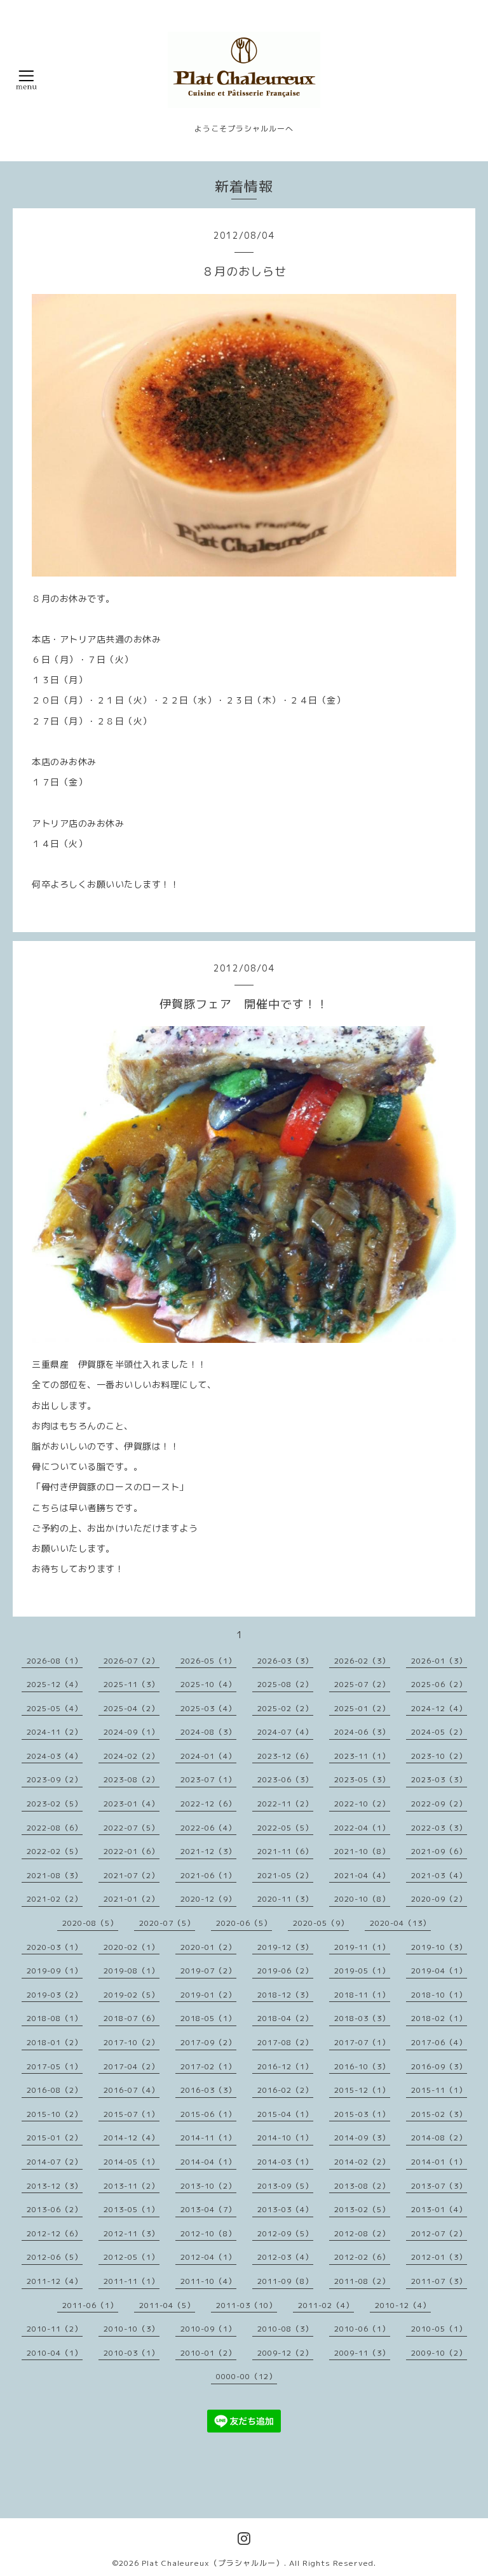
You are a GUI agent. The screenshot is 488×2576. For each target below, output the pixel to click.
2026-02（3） (362, 1661)
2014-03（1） (285, 2162)
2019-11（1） (362, 1947)
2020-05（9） (321, 1923)
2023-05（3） (362, 1779)
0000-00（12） (247, 2376)
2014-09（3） (362, 2138)
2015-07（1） (132, 2114)
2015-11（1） (439, 2090)
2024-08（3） (208, 1732)
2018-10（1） (439, 1995)
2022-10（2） (362, 1804)
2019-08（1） (132, 1971)
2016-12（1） (285, 2066)
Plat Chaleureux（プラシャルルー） (213, 2563)
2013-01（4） (439, 2209)
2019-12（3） (285, 1947)
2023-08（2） (132, 1779)
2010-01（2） (208, 2353)
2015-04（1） (285, 2114)
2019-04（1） (439, 1971)
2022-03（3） (439, 1828)
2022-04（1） (362, 1828)
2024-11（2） (55, 1732)
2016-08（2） (55, 2090)
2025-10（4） (208, 1684)
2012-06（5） (55, 2257)
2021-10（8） (362, 1851)
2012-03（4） (285, 2257)
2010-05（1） (439, 2329)
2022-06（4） (208, 1828)
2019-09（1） (55, 1971)
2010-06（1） (362, 2329)
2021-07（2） (132, 1875)
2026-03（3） (285, 1661)
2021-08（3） (55, 1875)
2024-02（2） (132, 1756)
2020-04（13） (400, 1923)
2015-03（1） (362, 2114)
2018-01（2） (55, 2042)
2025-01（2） (362, 1708)
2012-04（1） (208, 2257)
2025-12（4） (55, 1684)
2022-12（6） (208, 1804)
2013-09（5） (285, 2186)
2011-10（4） (208, 2281)
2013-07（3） (439, 2186)
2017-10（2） (132, 2042)
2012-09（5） (285, 2233)
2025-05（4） (55, 1708)
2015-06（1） (208, 2114)
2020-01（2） (208, 1947)
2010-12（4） (403, 2305)
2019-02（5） (132, 1995)
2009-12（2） (285, 2353)
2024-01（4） (208, 1756)
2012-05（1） (132, 2257)
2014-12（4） (132, 2138)
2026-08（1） (55, 1661)
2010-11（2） (55, 2329)
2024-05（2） (439, 1732)
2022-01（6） (132, 1851)
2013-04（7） (208, 2209)
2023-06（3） (285, 1779)
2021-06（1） (208, 1875)
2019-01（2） (208, 1995)
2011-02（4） (326, 2305)
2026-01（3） (439, 1661)
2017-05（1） (55, 2066)
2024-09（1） (132, 1732)
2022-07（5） (132, 1828)
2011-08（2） (362, 2281)
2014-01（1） (439, 2162)
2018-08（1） (55, 2018)
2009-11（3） (362, 2353)
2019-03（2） (55, 1995)
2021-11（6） (285, 1851)
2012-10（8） (208, 2233)
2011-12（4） (55, 2281)
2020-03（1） (55, 1947)
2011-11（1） (132, 2281)
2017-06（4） (439, 2042)
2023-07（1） (208, 1779)
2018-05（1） (208, 2018)
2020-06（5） (244, 1923)
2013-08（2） (362, 2186)
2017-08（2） (285, 2042)
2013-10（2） (208, 2186)
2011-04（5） (167, 2305)
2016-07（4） (132, 2090)
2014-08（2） (439, 2138)
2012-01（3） (439, 2257)
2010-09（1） (208, 2329)
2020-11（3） (285, 1899)
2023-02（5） (55, 1804)
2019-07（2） (208, 1971)
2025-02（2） (285, 1708)
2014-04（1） (208, 2162)
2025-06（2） (439, 1684)
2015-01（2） (55, 2138)
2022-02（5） (55, 1851)
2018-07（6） (132, 2018)
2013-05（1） (132, 2209)
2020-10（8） (362, 1899)
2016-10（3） (362, 2066)
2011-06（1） (90, 2305)
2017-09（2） (208, 2042)
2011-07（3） (439, 2281)
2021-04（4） (362, 1875)
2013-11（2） (132, 2186)
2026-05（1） (208, 1661)
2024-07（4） (285, 1732)
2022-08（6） (55, 1828)
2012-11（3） (132, 2233)
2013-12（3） (55, 2186)
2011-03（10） (247, 2305)
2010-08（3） (285, 2329)
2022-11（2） (285, 1804)
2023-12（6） (285, 1756)
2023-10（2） (439, 1756)
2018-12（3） (285, 1995)
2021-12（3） (208, 1851)
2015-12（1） (362, 2090)
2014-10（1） (285, 2138)
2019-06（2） (285, 1971)
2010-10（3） (132, 2329)
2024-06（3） (362, 1732)
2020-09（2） (439, 1899)
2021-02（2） (55, 1899)
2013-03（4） (285, 2209)
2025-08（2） (285, 1684)
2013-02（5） (362, 2209)
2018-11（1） (362, 1995)
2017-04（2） (132, 2066)
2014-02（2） (362, 2162)
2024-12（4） (439, 1708)
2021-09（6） (439, 1851)
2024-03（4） (55, 1756)
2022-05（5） (285, 1828)
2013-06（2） (55, 2209)
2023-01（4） (132, 1804)
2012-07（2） (439, 2233)
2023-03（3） (439, 1779)
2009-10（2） (439, 2353)
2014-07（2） (55, 2162)
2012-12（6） (55, 2233)
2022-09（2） (439, 1804)
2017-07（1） (362, 2042)
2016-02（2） (285, 2090)
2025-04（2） (132, 1708)
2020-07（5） (167, 1923)
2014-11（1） (208, 2138)
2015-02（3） (439, 2114)
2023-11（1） (362, 1756)
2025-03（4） (208, 1708)
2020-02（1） (132, 1947)
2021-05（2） (285, 1875)
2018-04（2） (285, 2018)
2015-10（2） (55, 2114)
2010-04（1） (55, 2353)
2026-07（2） (132, 1661)
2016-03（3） (208, 2090)
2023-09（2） (55, 1779)
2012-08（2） (362, 2233)
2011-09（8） (285, 2281)
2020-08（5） (90, 1923)
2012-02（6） (362, 2257)
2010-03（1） (132, 2353)
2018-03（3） (362, 2018)
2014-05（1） (132, 2162)
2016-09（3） (439, 2066)
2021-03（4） (439, 1875)
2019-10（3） (439, 1947)
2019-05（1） (362, 1971)
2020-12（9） (208, 1899)
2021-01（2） (132, 1899)
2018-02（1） (439, 2018)
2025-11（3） (132, 1684)
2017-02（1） (208, 2066)
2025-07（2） (362, 1684)
